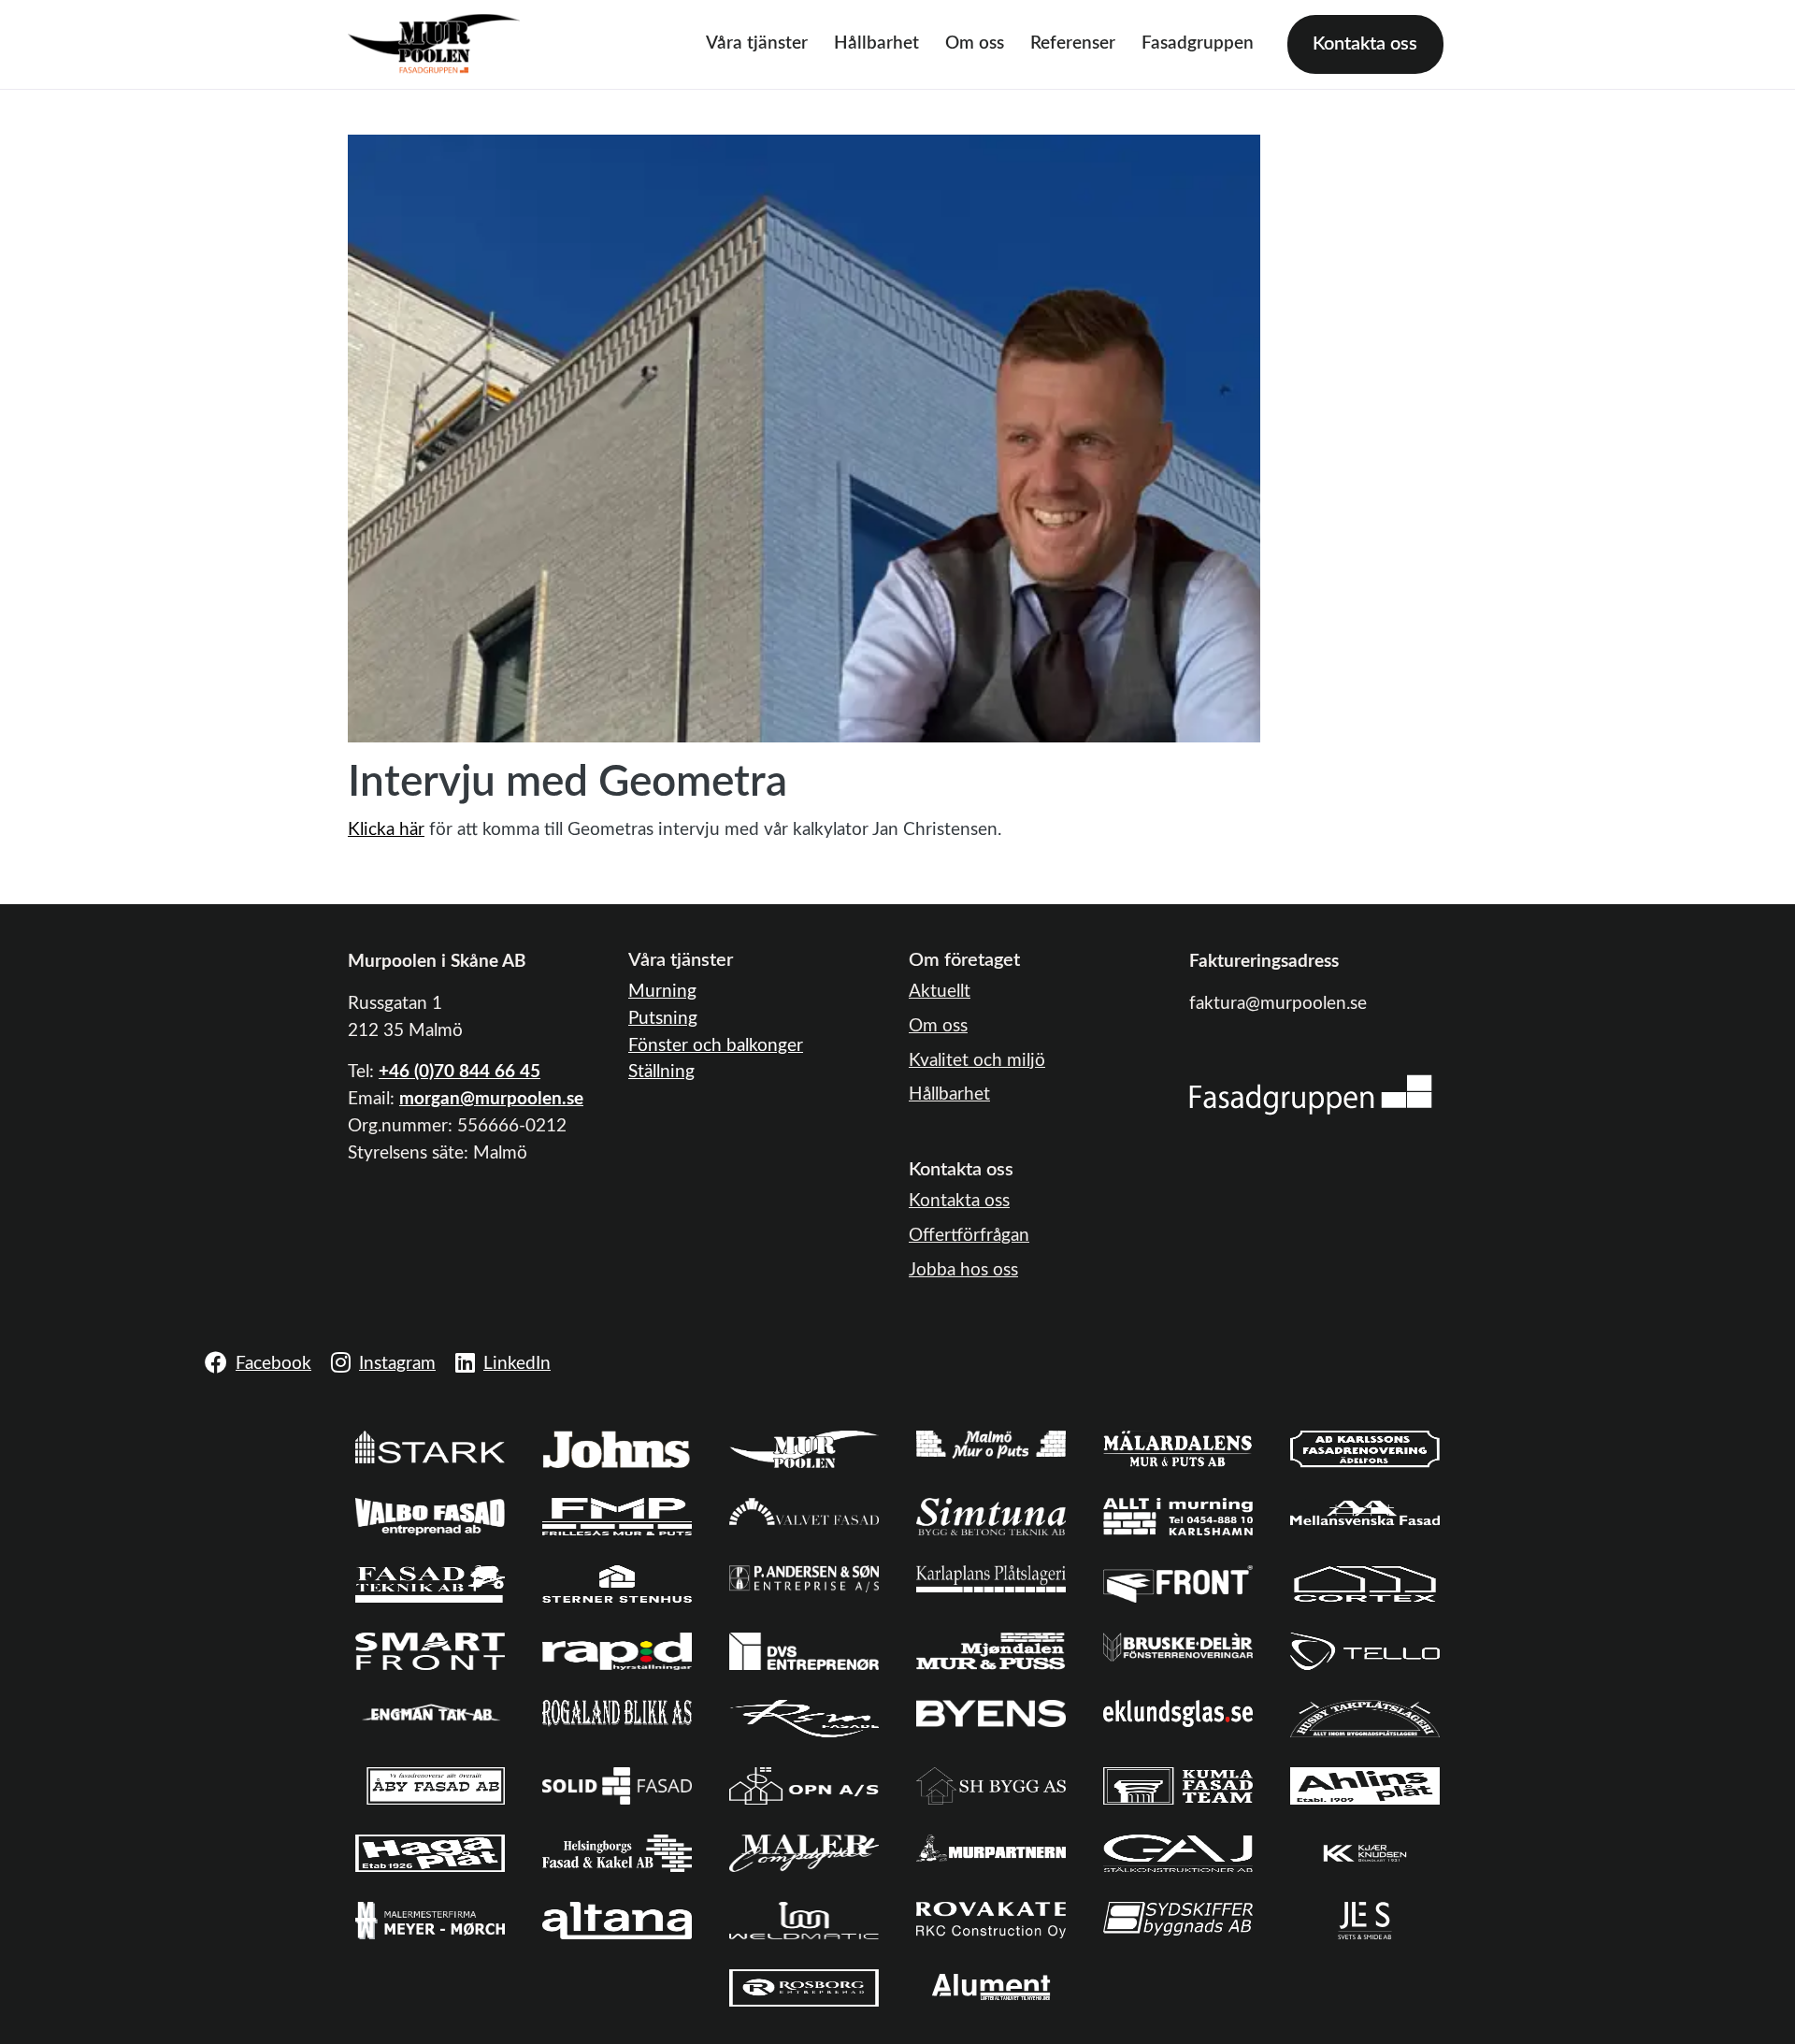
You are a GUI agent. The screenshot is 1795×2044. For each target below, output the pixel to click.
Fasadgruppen (1198, 43)
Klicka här (386, 830)
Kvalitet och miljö (977, 1061)
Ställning (661, 1072)
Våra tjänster (757, 43)
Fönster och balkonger (716, 1046)
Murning (662, 992)
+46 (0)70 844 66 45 (460, 1072)
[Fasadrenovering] (1311, 1094)
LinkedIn (517, 1364)
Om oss (975, 43)
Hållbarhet (876, 43)
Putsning (663, 1019)
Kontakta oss (1365, 44)
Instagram (397, 1364)
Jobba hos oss (963, 1270)
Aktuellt (940, 992)
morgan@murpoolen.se (491, 1099)
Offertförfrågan (969, 1236)
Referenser (1073, 43)
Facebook (273, 1364)
